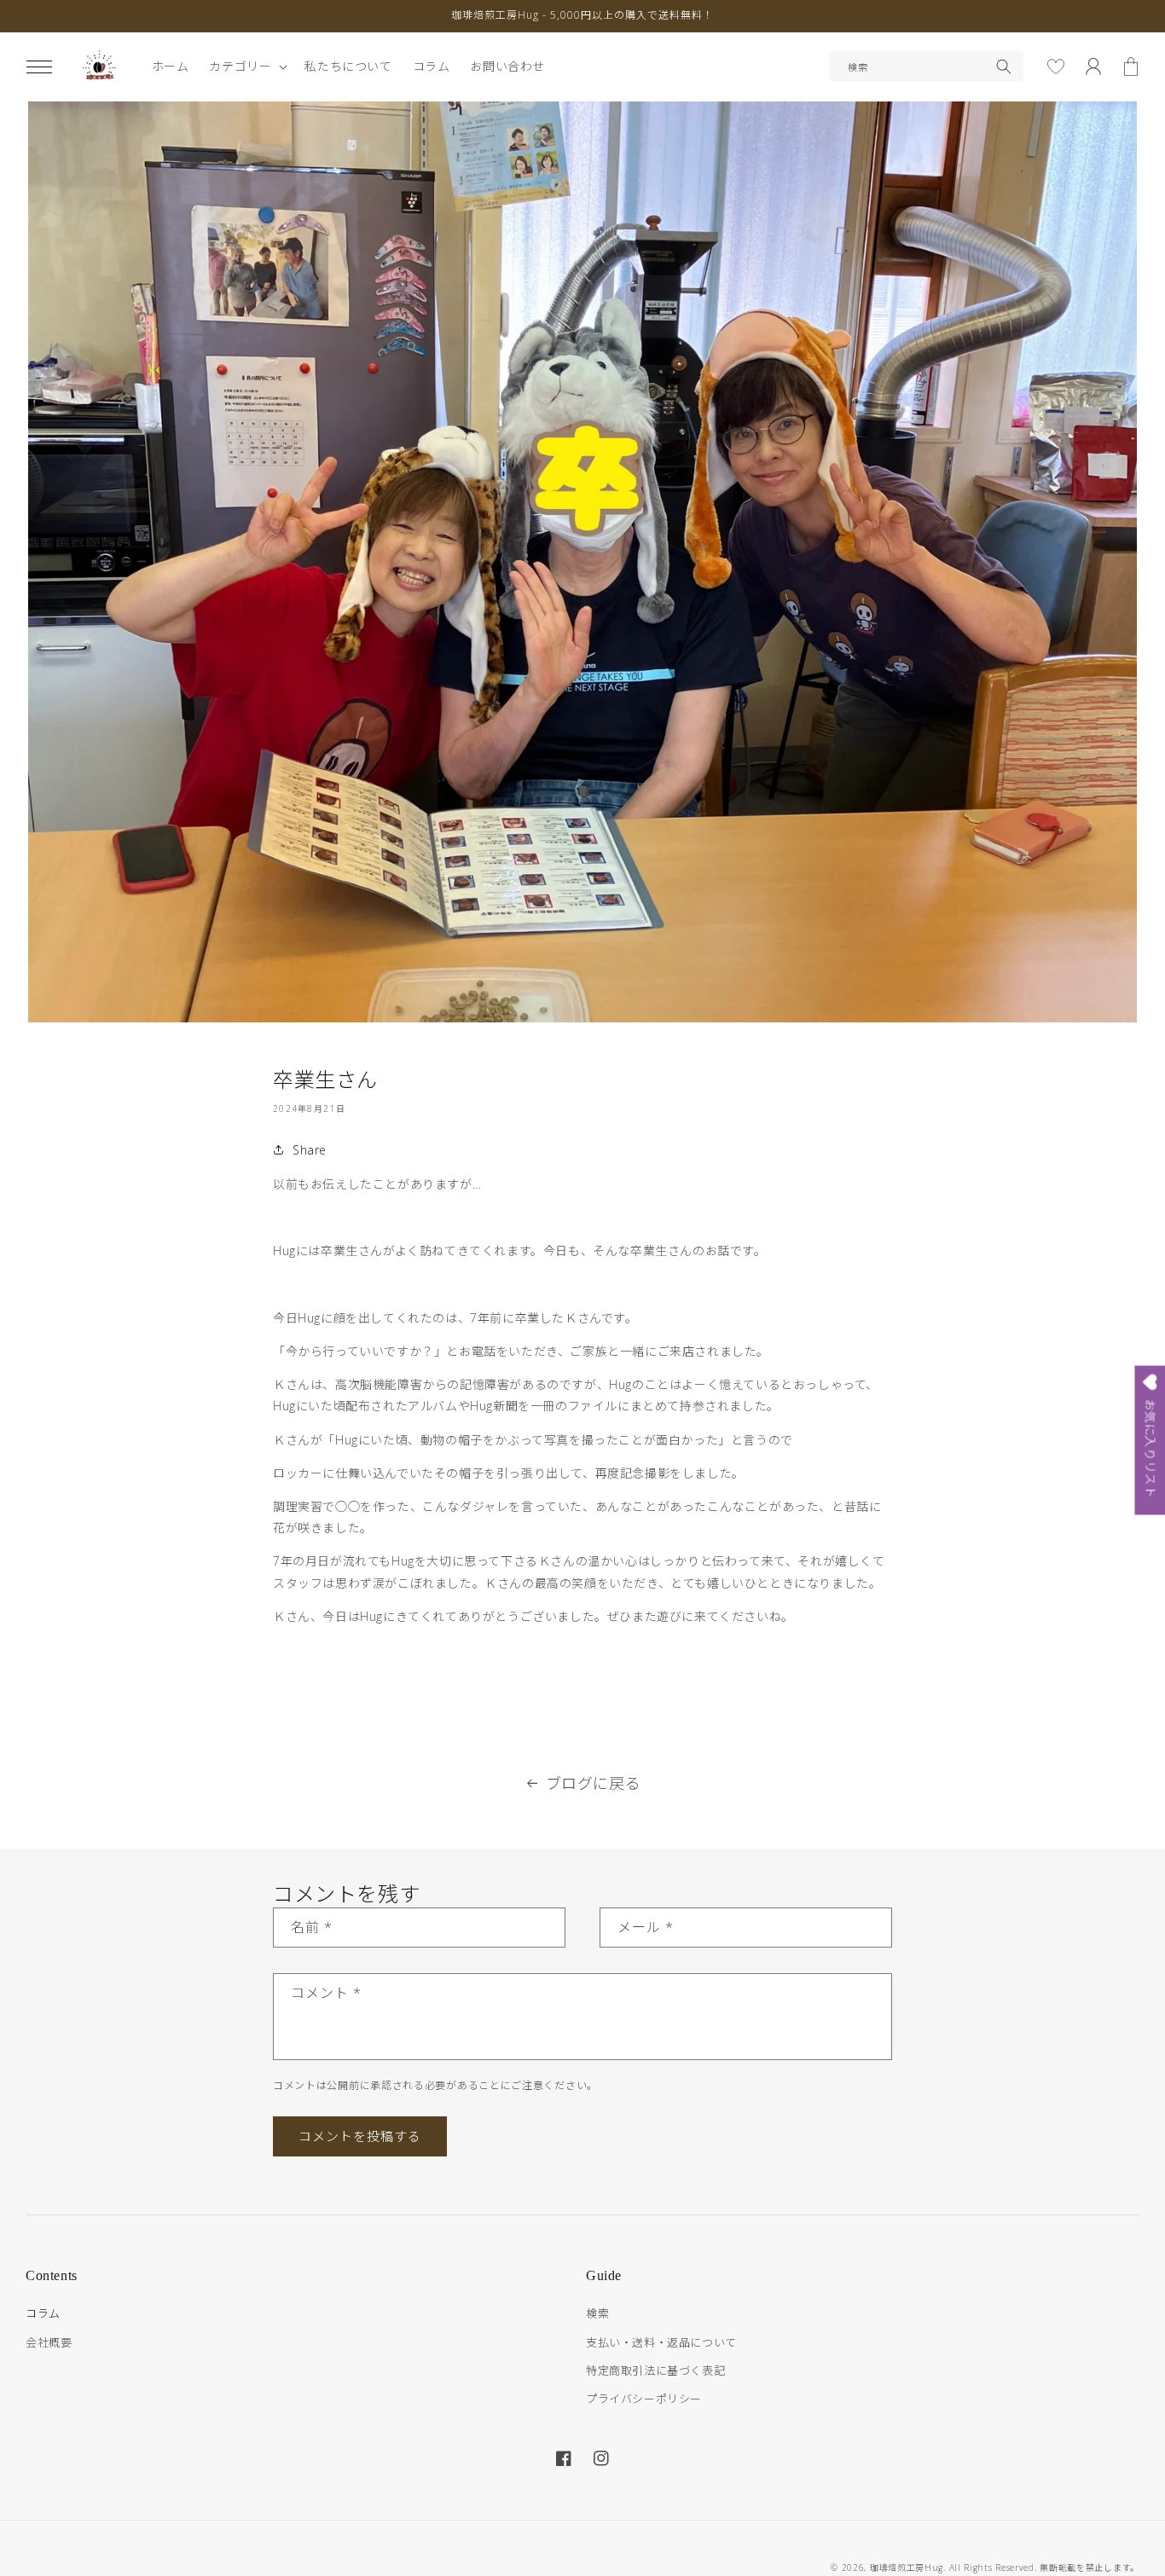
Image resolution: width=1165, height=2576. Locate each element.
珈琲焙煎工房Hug (907, 2567)
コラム (43, 2313)
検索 (597, 2313)
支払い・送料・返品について (661, 2342)
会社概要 (49, 2342)
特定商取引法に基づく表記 (655, 2370)
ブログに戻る (594, 1783)
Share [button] (310, 1150)
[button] (39, 67)
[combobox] (927, 67)
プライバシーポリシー (644, 2399)
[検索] (1004, 67)
